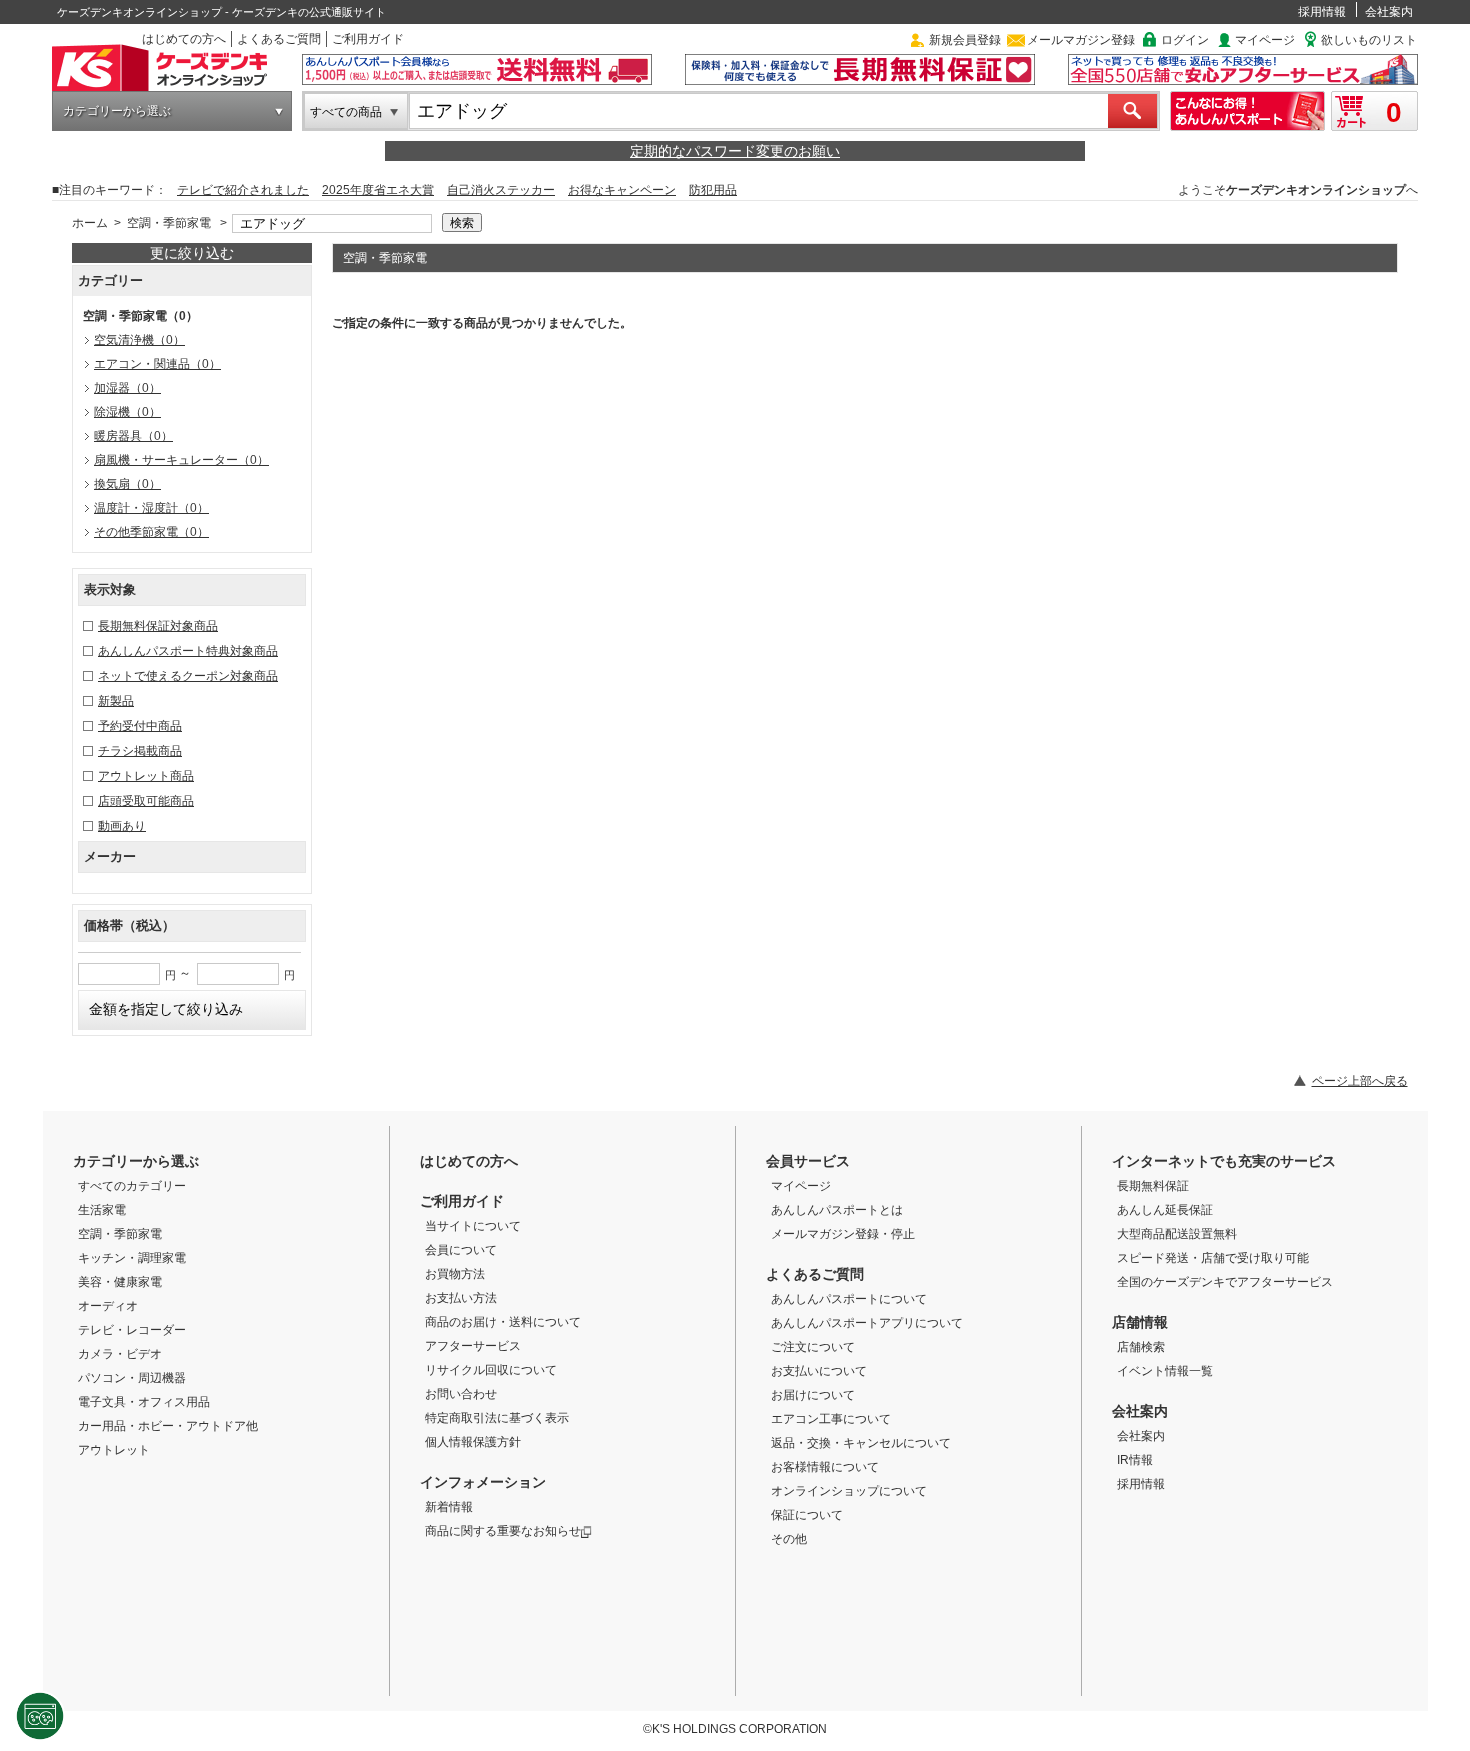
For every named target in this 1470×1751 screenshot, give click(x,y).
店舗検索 (1141, 1347)
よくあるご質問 (279, 39)
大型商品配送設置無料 (1177, 1234)
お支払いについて (819, 1371)
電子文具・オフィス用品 (144, 1402)
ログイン (1185, 40)
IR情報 (1135, 1460)
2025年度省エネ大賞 (378, 190)
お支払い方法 (461, 1298)
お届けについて (813, 1395)
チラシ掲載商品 (140, 751)
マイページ (1265, 40)
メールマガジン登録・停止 (843, 1234)
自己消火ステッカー (501, 190)
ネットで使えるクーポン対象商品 (188, 676)
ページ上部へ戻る (1360, 1081)
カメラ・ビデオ (120, 1354)
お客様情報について (825, 1467)
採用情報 (1322, 12)
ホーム (90, 223)
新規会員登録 (965, 40)
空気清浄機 (139, 340)
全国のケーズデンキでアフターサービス (1225, 1282)
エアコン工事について (831, 1419)
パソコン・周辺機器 (132, 1378)
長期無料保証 (1153, 1186)
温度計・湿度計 (151, 508)
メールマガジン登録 (1081, 40)
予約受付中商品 (140, 726)
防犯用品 (713, 190)
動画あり (122, 826)
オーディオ (108, 1306)
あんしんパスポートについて (849, 1299)
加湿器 (127, 388)
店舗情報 (1140, 1322)
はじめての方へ (184, 39)
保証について (807, 1515)
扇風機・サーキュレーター (181, 460)
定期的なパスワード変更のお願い (735, 151)
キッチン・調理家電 (132, 1258)
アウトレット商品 (146, 776)
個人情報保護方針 (473, 1442)
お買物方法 (455, 1274)
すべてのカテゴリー (132, 1186)
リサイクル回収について (491, 1370)
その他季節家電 (151, 532)
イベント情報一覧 (1165, 1371)
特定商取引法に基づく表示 (497, 1418)
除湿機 (127, 412)
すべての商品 (346, 112)
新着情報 (449, 1507)
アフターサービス (473, 1346)
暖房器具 (133, 436)
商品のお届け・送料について (503, 1322)
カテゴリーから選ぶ (117, 111)
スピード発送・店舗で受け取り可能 (1213, 1258)
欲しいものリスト (1369, 40)
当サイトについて (473, 1226)
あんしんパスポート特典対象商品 (188, 651)
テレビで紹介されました (243, 190)
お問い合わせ (461, 1394)
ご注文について (813, 1347)
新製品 (116, 701)
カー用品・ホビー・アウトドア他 (168, 1426)
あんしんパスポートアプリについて (867, 1323)
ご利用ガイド (368, 39)
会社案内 (1389, 12)
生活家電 (102, 1210)
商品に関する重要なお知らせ (503, 1531)
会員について (461, 1250)
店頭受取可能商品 (146, 801)
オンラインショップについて (849, 1491)
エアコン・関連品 (157, 364)
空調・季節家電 (169, 223)
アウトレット (114, 1450)
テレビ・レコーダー (132, 1330)
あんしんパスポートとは (837, 1210)
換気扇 (127, 484)
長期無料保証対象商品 (158, 626)
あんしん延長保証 (1165, 1210)
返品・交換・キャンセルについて (861, 1443)
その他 (789, 1539)
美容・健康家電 (120, 1282)
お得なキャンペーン (622, 190)
